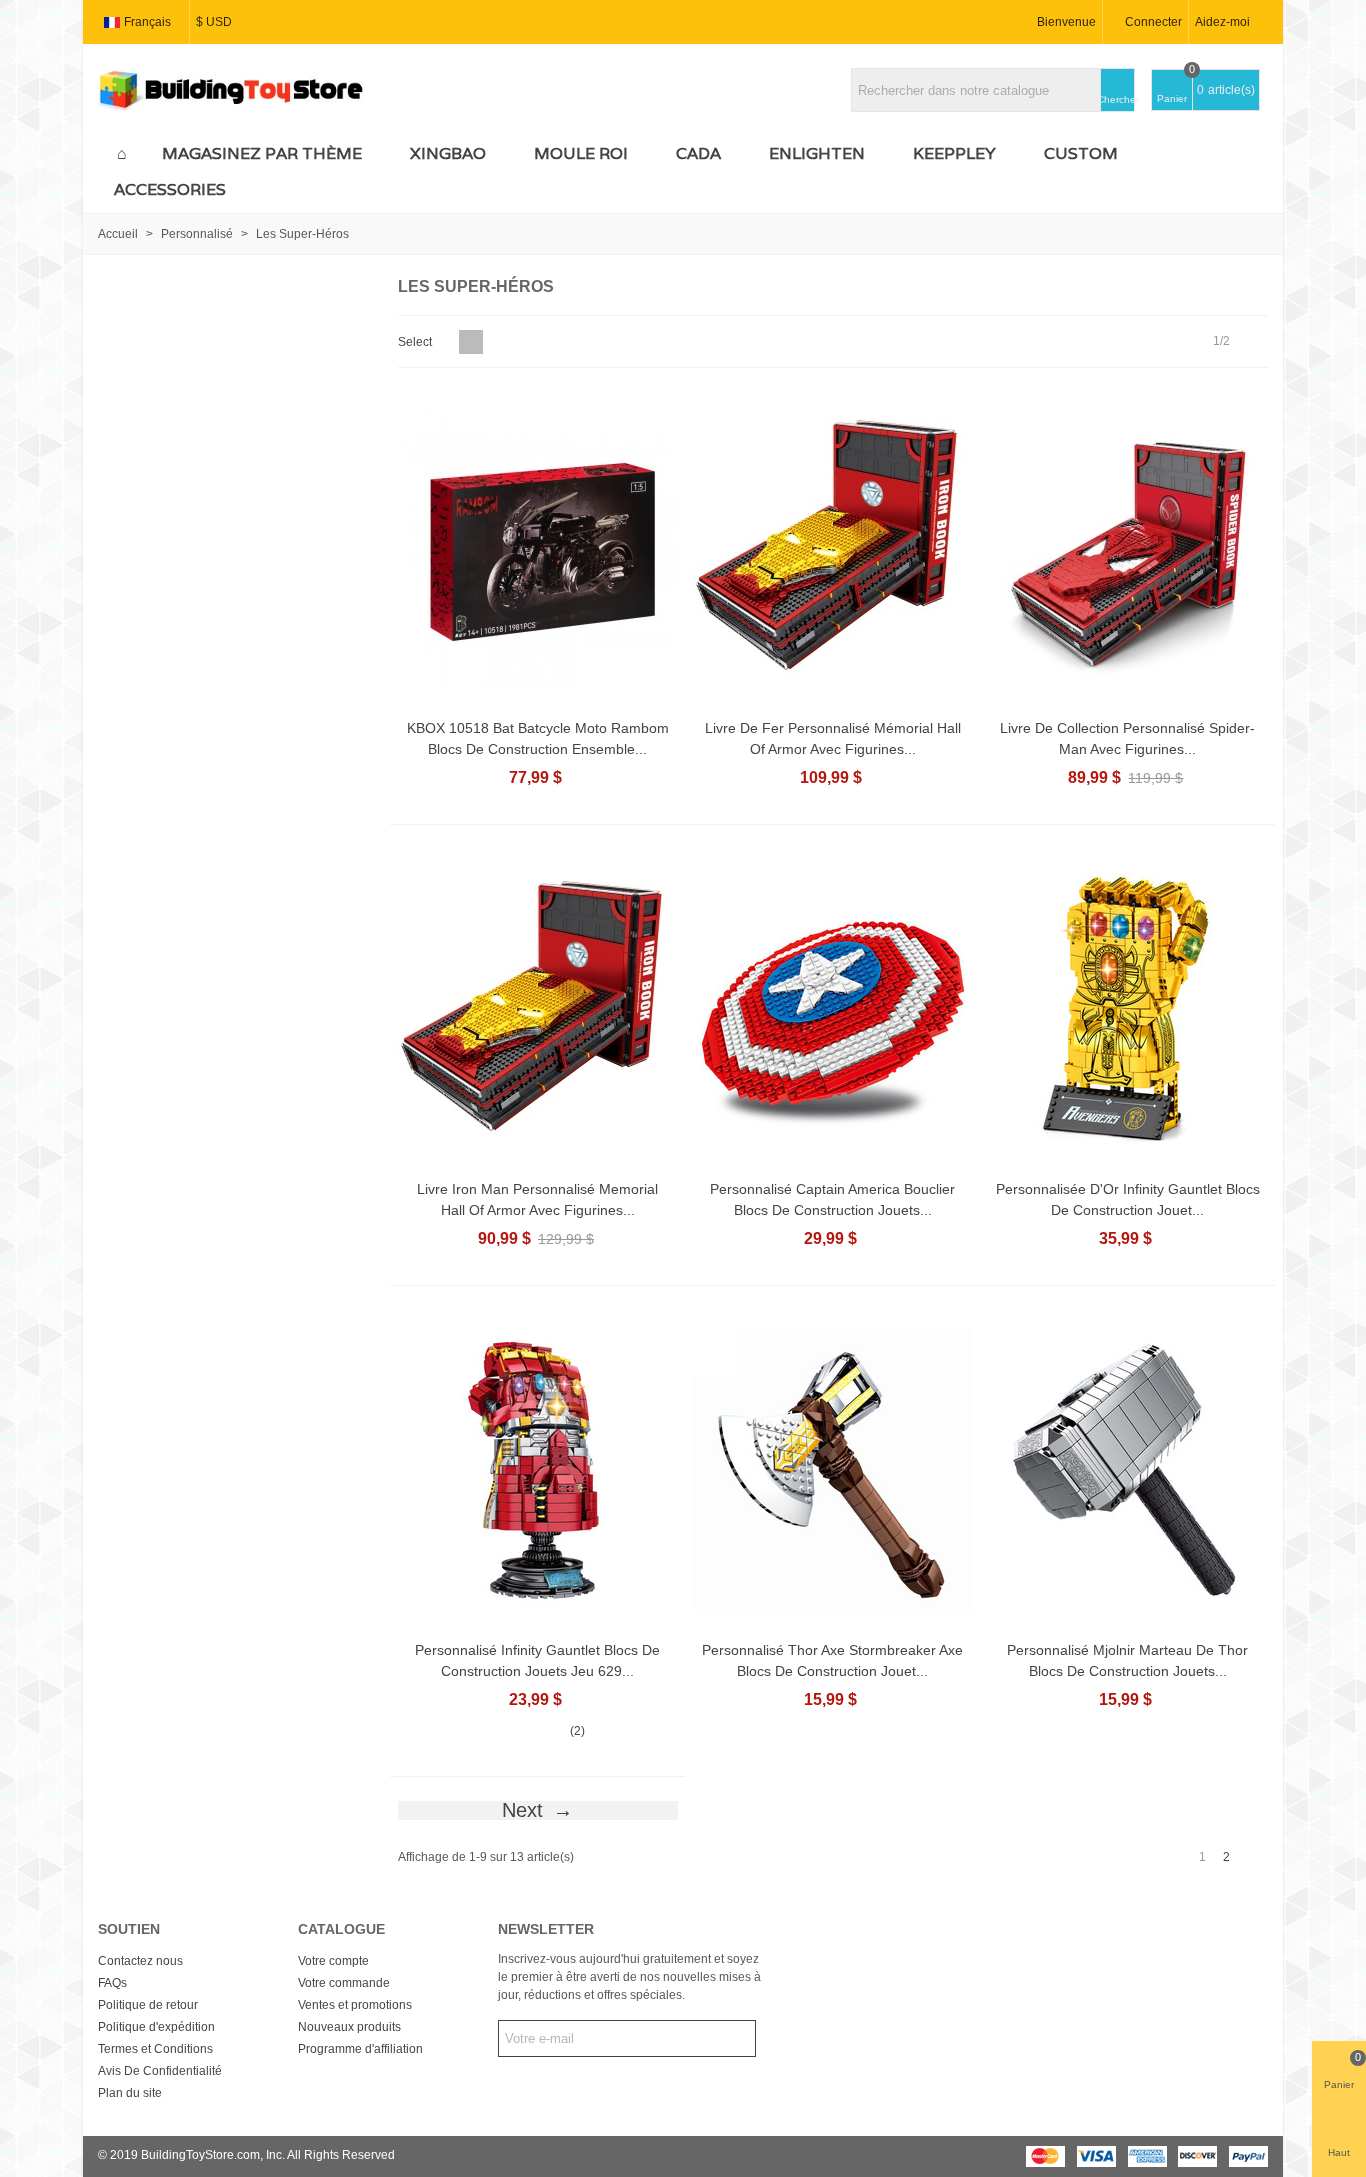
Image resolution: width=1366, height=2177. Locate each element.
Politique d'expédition (156, 2027)
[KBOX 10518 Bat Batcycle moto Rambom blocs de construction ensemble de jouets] (538, 548)
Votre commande (344, 1983)
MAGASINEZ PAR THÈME (262, 153)
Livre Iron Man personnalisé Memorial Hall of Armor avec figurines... (537, 1199)
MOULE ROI (581, 153)
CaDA (698, 153)
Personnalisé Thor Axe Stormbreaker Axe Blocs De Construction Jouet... (832, 1660)
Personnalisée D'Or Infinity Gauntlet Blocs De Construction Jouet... (1128, 1199)
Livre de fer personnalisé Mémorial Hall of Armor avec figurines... (833, 738)
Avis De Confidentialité (160, 2071)
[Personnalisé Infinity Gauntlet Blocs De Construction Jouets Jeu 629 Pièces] (538, 1470)
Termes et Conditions (155, 2049)
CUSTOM (1081, 153)
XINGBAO (448, 153)
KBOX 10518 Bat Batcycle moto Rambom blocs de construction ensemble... (538, 738)
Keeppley (954, 153)
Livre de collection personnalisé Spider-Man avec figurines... (1127, 738)
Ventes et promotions (355, 2005)
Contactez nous (140, 1961)
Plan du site (130, 2093)
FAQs (112, 1983)
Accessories (170, 189)
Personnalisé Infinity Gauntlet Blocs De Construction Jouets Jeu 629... (537, 1660)
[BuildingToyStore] (231, 90)
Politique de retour (148, 2005)
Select (416, 342)
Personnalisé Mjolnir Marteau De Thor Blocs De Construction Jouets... (1127, 1660)
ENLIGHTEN (817, 153)
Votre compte (333, 1961)
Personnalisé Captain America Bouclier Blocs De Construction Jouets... (832, 1199)
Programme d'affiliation (360, 2049)
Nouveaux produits (349, 2027)
